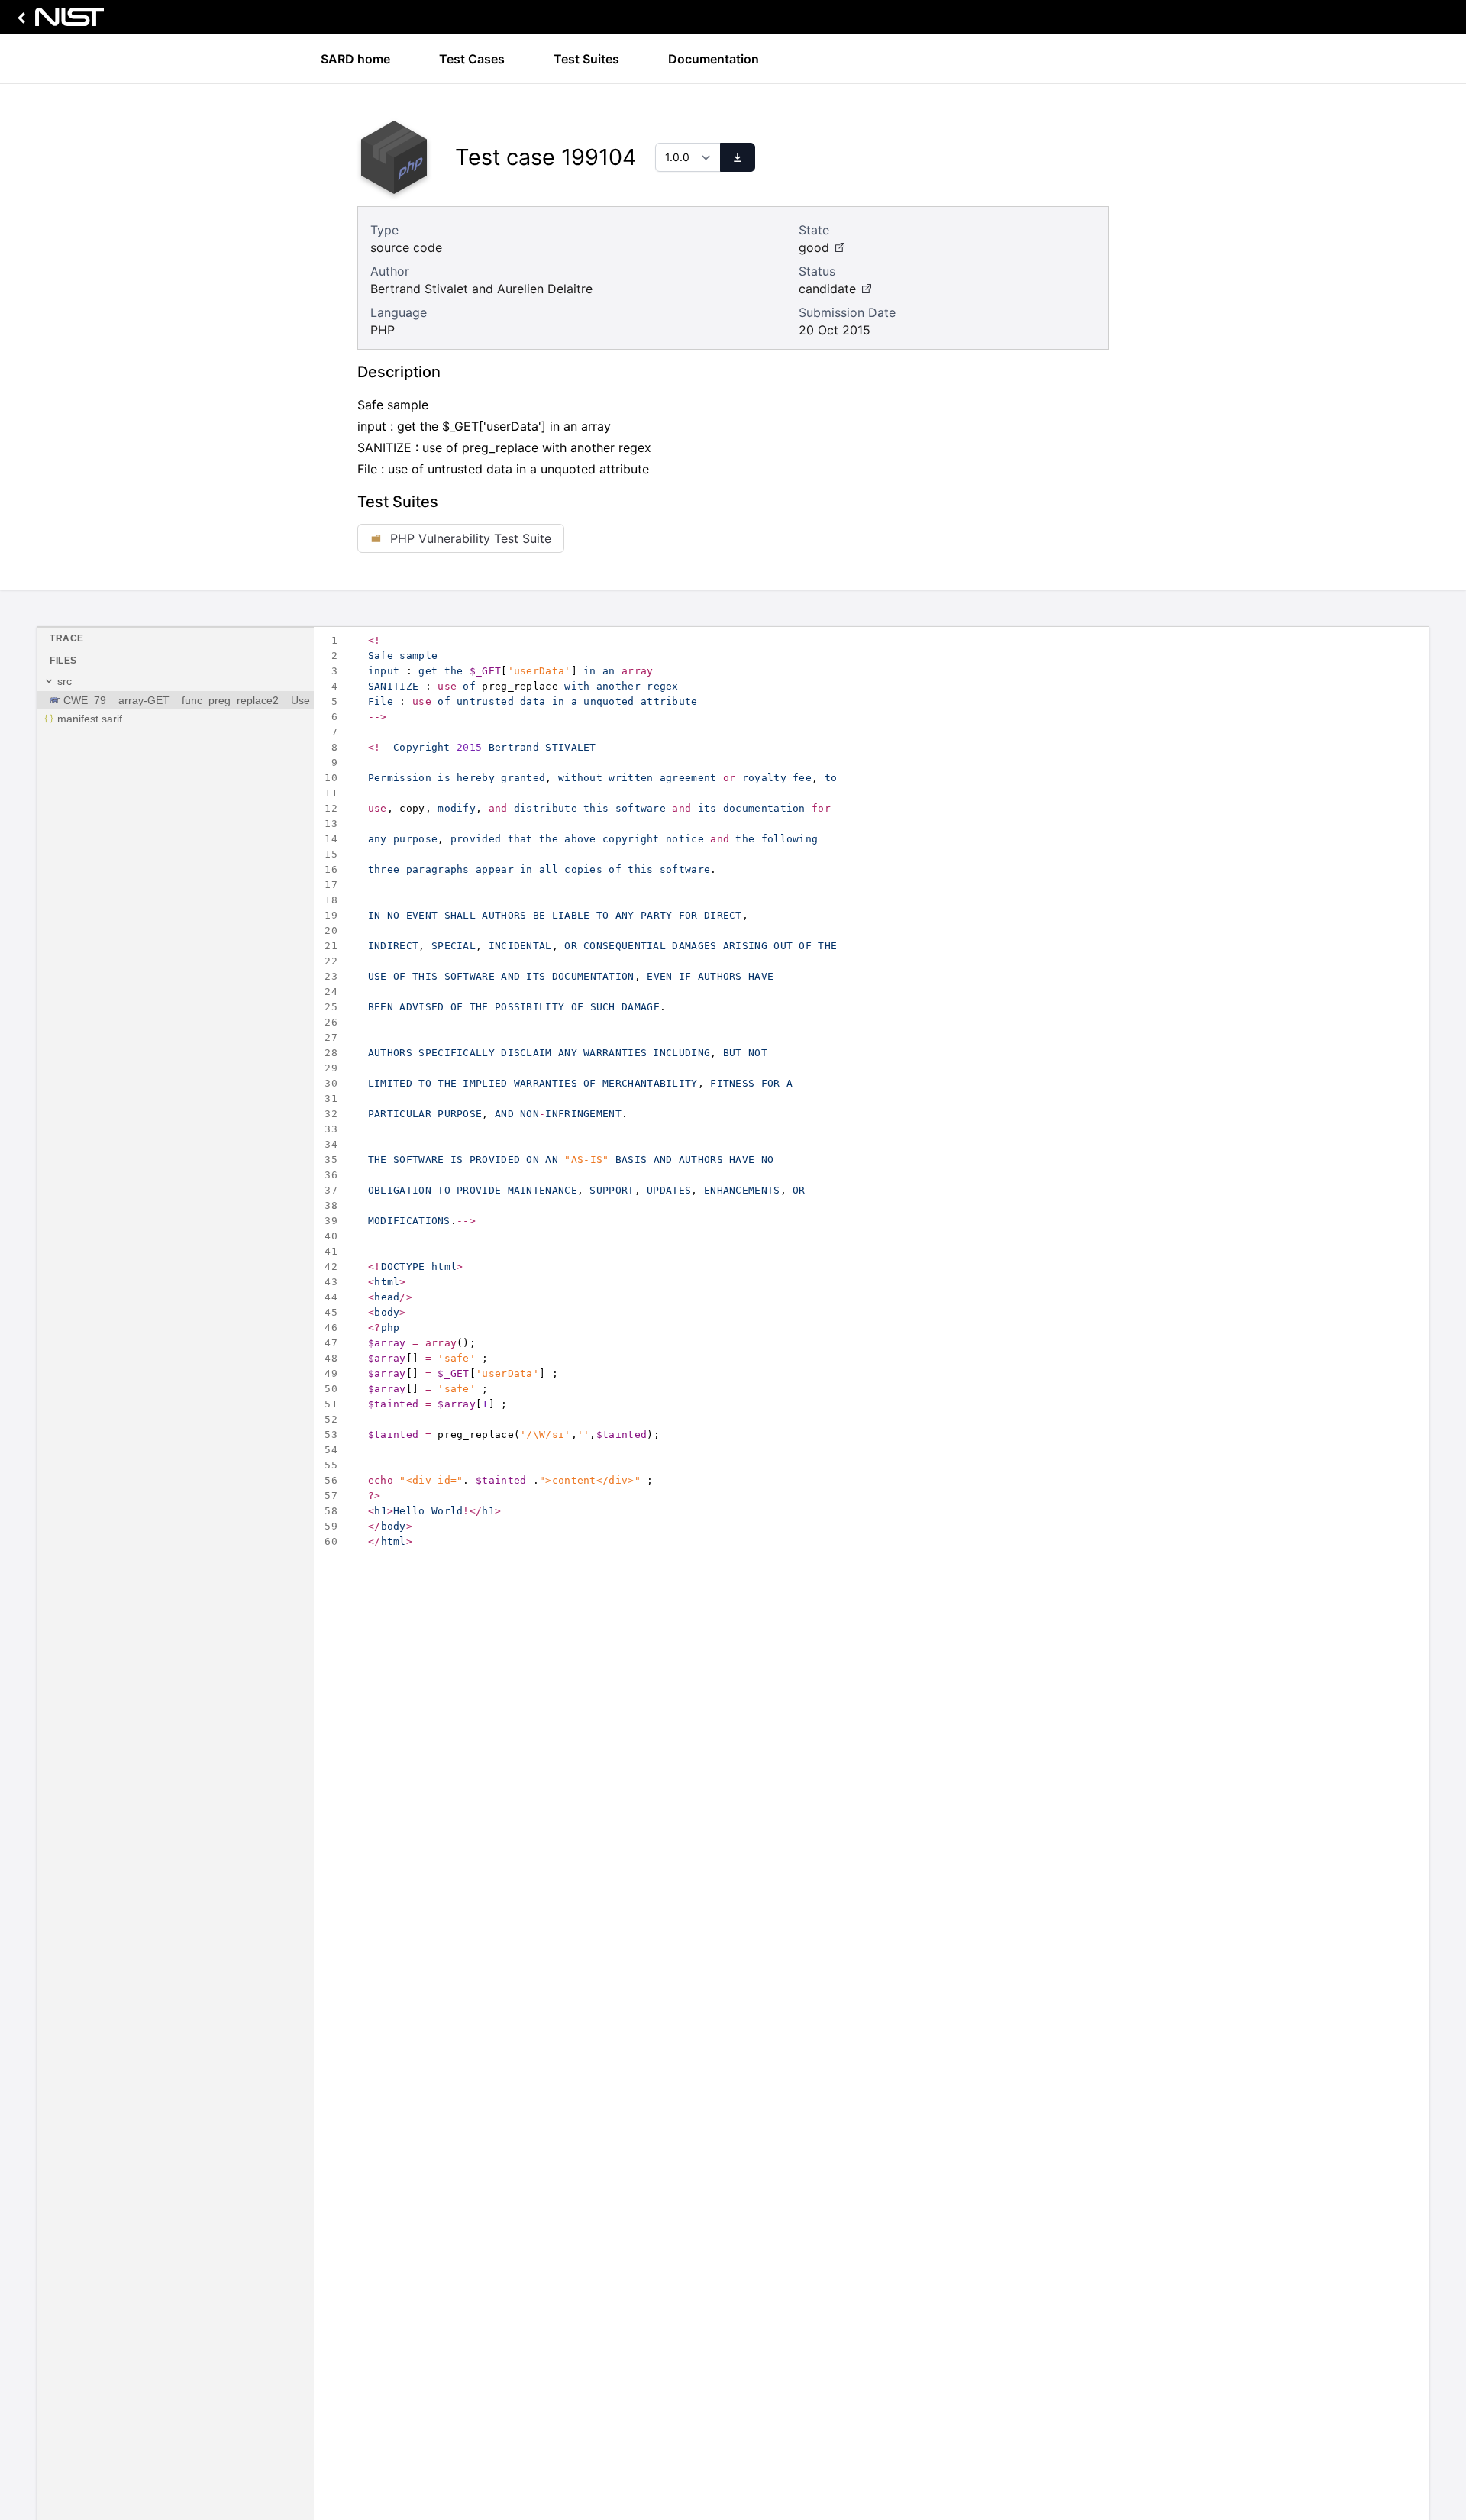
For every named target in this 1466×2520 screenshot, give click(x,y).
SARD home (355, 59)
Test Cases (472, 59)
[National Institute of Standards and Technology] (58, 21)
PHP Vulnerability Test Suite (471, 538)
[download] (738, 157)
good (814, 247)
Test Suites (586, 59)
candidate (827, 289)
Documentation (714, 59)
